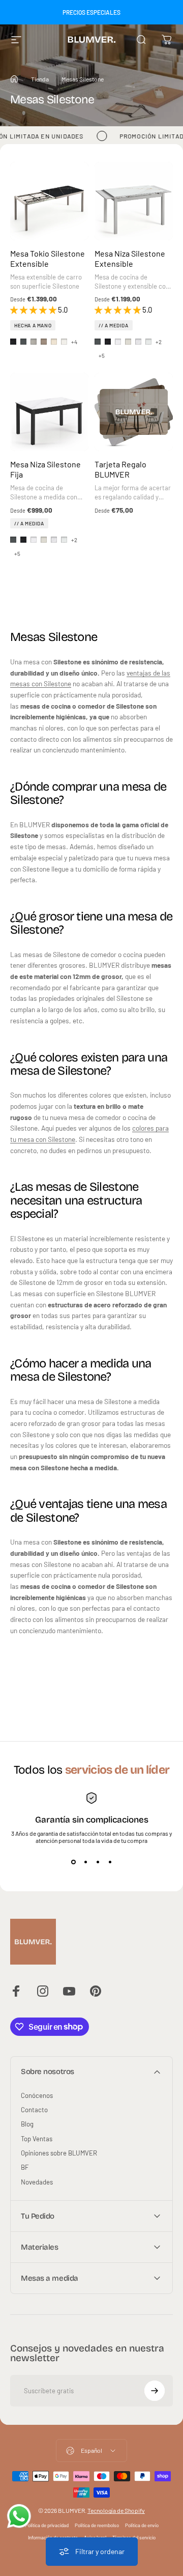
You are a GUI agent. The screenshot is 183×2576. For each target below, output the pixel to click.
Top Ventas (37, 2139)
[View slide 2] (85, 1862)
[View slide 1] (73, 1862)
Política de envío (142, 2525)
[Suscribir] (155, 2391)
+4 (74, 342)
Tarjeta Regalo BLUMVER (120, 469)
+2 (159, 342)
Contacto (34, 2110)
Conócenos (37, 2095)
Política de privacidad (47, 2525)
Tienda (40, 79)
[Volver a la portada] (14, 79)
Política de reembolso (97, 2525)
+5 (102, 356)
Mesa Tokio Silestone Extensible (48, 258)
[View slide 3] (98, 1862)
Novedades (37, 2182)
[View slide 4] (110, 1862)
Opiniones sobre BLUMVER (59, 2153)
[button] (34, 310)
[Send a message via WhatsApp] (19, 2516)
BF (25, 2167)
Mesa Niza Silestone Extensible (130, 258)
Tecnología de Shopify (116, 2510)
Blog (27, 2124)
